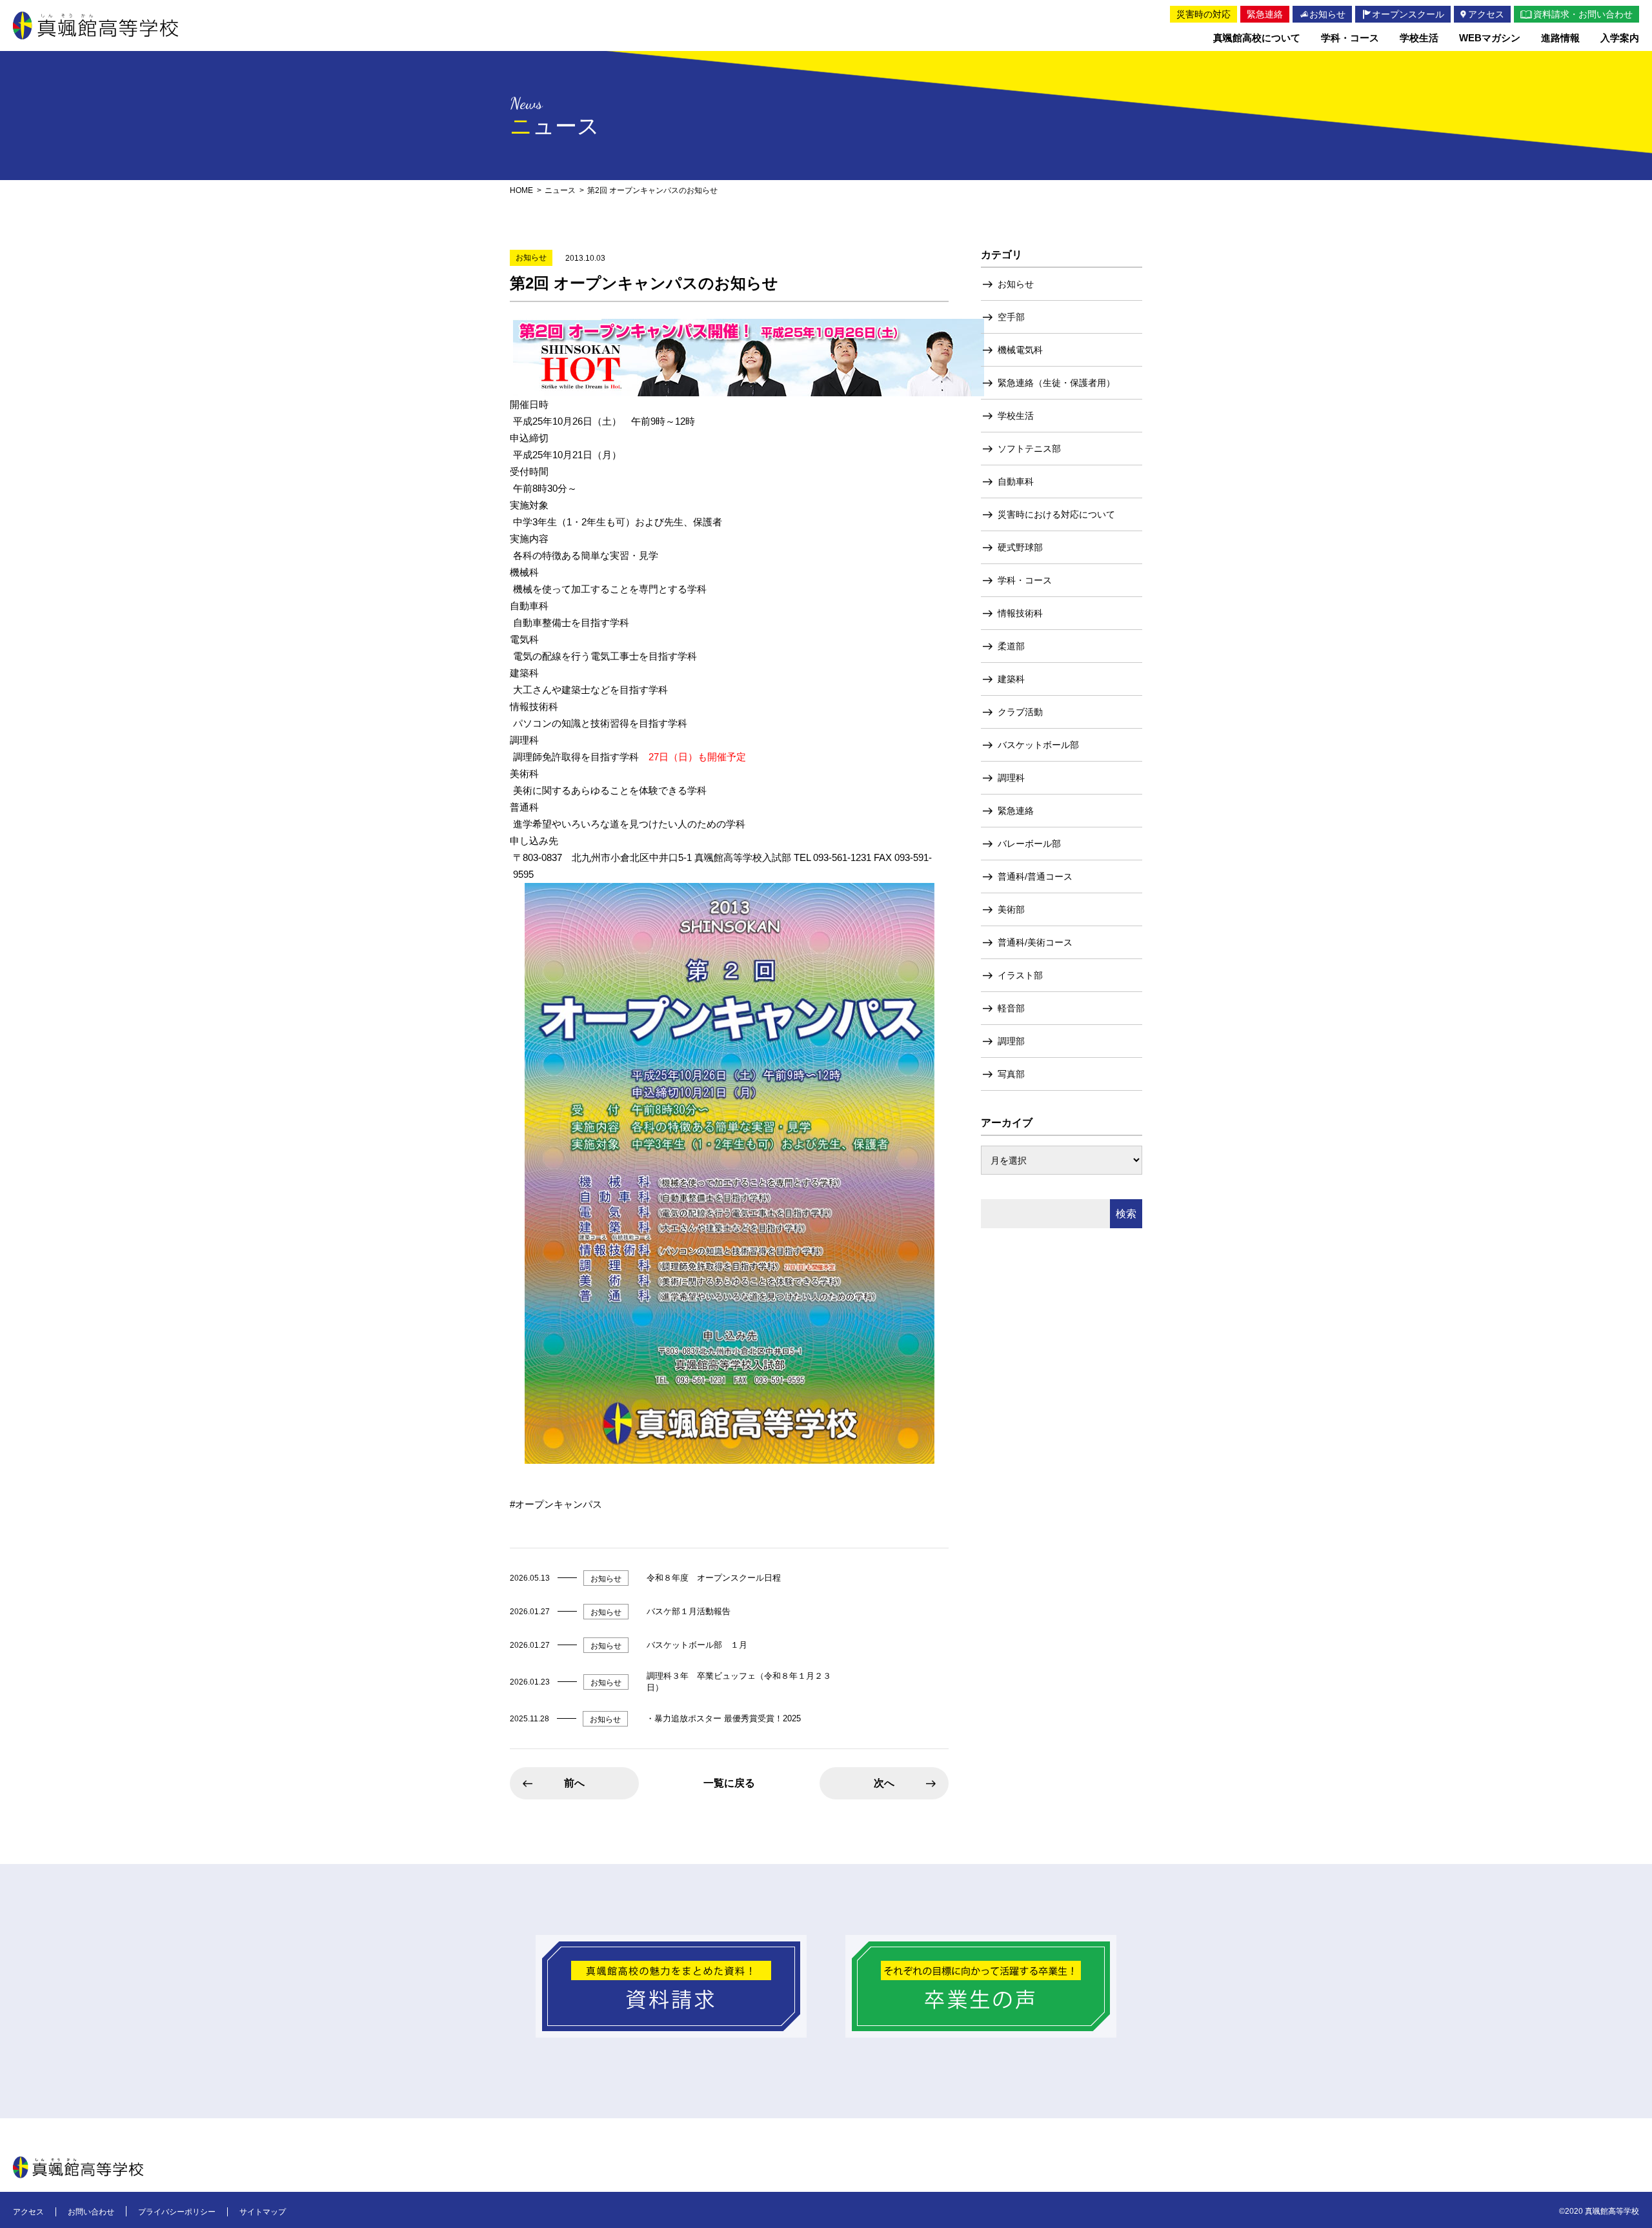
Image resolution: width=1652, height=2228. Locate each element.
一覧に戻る (729, 1783)
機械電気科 (1020, 350)
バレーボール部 (1029, 844)
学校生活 (1016, 416)
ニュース (560, 190)
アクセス (28, 2212)
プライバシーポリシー (177, 2212)
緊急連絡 (1016, 811)
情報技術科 (1020, 613)
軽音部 (1011, 1008)
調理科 (1011, 778)
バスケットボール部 (1038, 745)
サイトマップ (263, 2212)
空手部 (1011, 317)
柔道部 (1011, 646)
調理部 (1011, 1041)
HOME (521, 190)
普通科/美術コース (1035, 942)
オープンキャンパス (559, 1504)
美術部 (1011, 909)
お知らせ (1016, 284)
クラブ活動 (1020, 712)
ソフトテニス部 (1029, 449)
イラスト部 (1020, 975)
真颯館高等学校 (96, 25)
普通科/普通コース (1035, 876)
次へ (884, 1783)
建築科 (1011, 679)
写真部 (1011, 1074)
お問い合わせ (91, 2212)
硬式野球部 (1020, 547)
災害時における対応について (1056, 514)
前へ (574, 1783)
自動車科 (1016, 481)
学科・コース (1025, 580)
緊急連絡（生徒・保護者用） (1056, 383)
